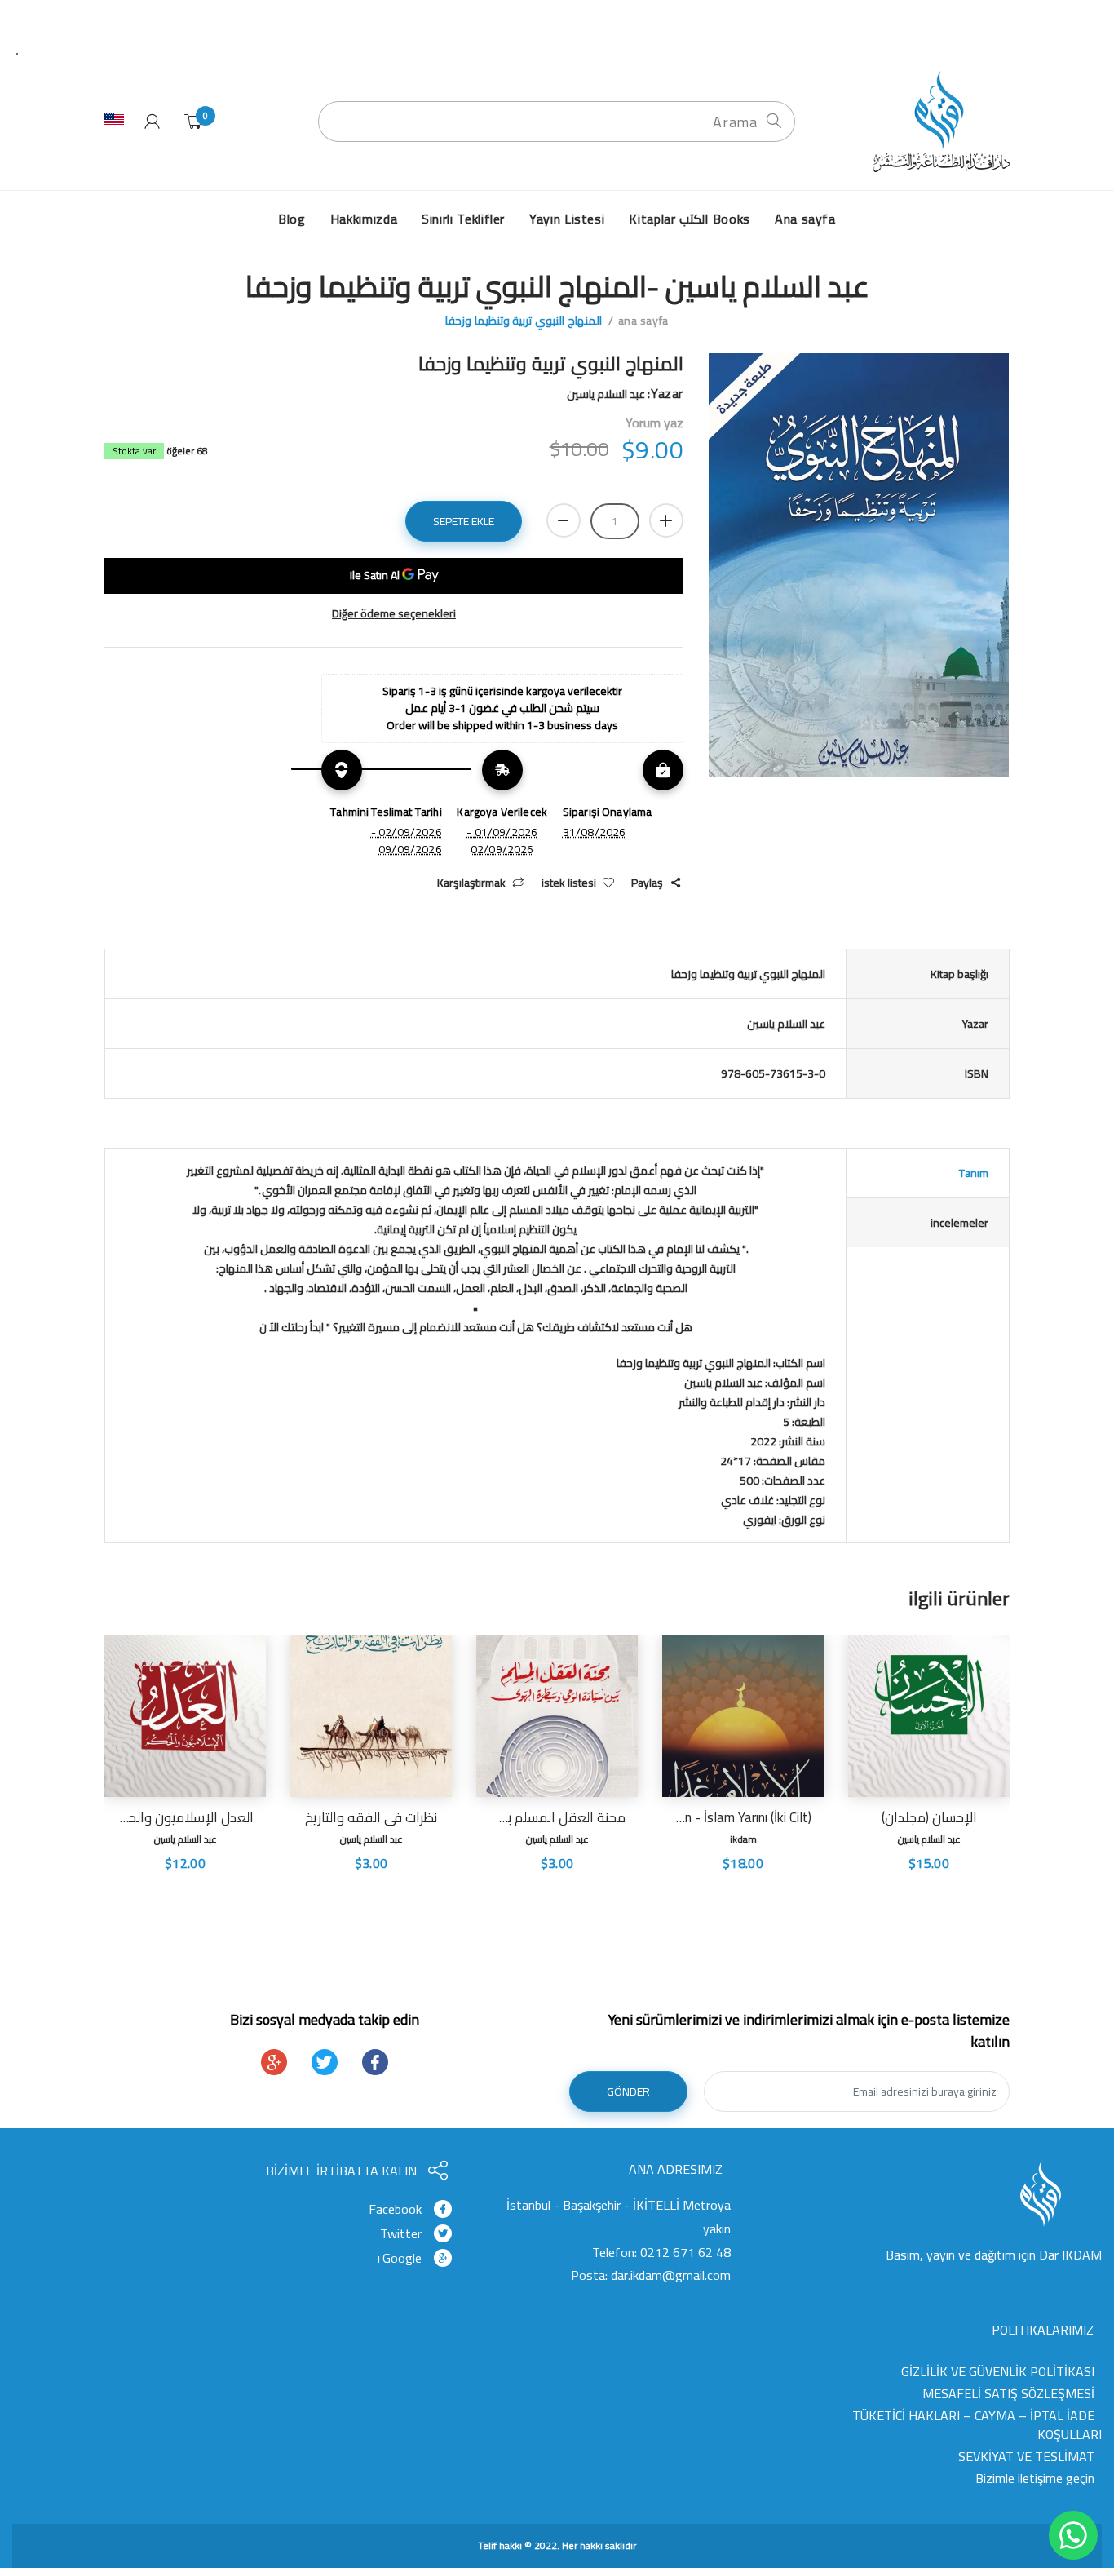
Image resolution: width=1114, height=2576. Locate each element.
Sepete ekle (464, 521)
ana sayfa (643, 321)
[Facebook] (375, 2062)
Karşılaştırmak (471, 883)
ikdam (743, 1839)
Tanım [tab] (974, 1173)
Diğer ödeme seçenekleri (394, 614)
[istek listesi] (874, 1888)
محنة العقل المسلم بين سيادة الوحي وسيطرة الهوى (557, 1817)
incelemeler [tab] (959, 1223)
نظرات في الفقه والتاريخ (371, 1817)
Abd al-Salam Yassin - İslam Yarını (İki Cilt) (743, 1817)
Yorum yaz (654, 423)
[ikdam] (936, 121)
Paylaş (647, 883)
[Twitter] (325, 2062)
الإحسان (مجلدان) (929, 1817)
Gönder (628, 2091)
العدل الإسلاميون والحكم (185, 1817)
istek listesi (569, 883)
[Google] (274, 2062)
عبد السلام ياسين (929, 1839)
